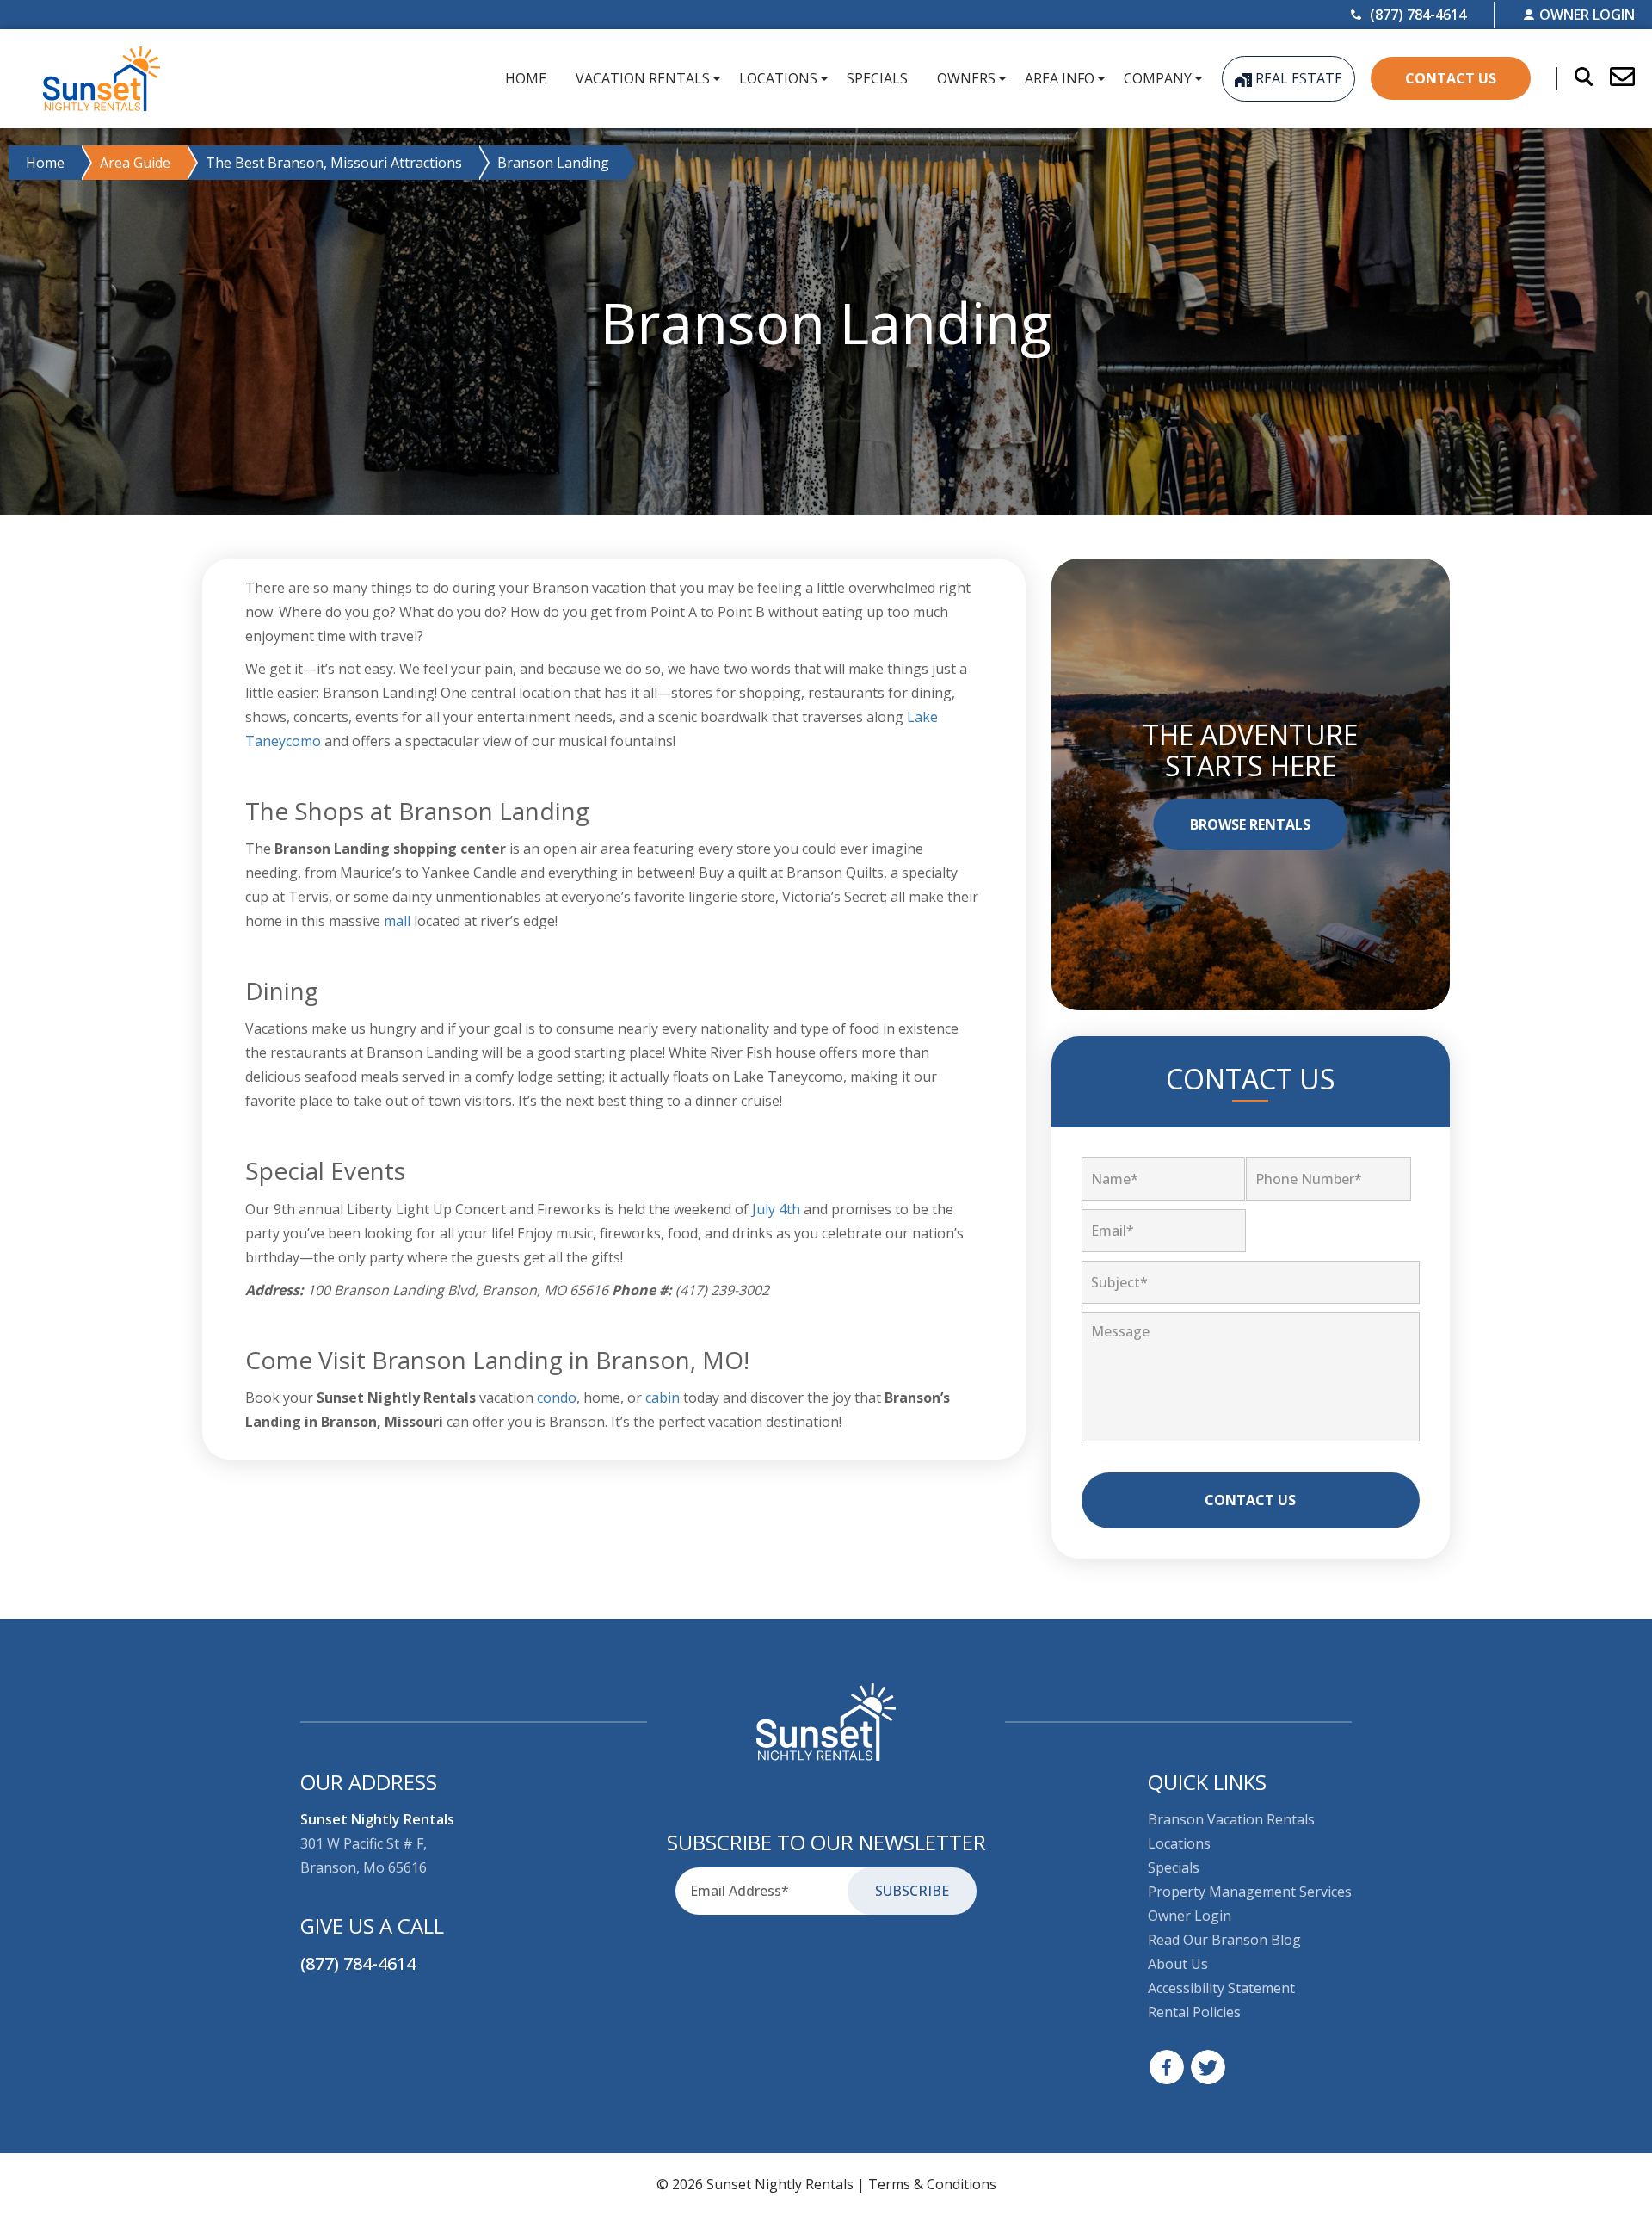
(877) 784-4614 (358, 1963)
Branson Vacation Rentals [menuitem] (1231, 1819)
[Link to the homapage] (826, 1722)
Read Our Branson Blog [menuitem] (1224, 1940)
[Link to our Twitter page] (1208, 2067)
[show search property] (1575, 78)
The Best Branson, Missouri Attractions (334, 163)
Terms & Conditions (932, 2184)
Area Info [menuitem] (1060, 78)
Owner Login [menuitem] (1190, 1916)
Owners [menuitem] (966, 78)
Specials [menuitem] (877, 78)
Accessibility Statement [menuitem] (1221, 1988)
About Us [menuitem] (1178, 1964)
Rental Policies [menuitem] (1194, 2012)
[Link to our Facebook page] (1167, 2067)
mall (397, 921)
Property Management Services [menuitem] (1250, 1892)
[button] (1614, 78)
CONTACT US (1451, 78)
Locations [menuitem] (778, 78)
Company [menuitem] (1158, 78)
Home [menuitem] (526, 78)
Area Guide (135, 163)
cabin (663, 1398)
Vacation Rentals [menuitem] (643, 78)
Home (45, 163)
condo (557, 1398)
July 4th (776, 1209)
